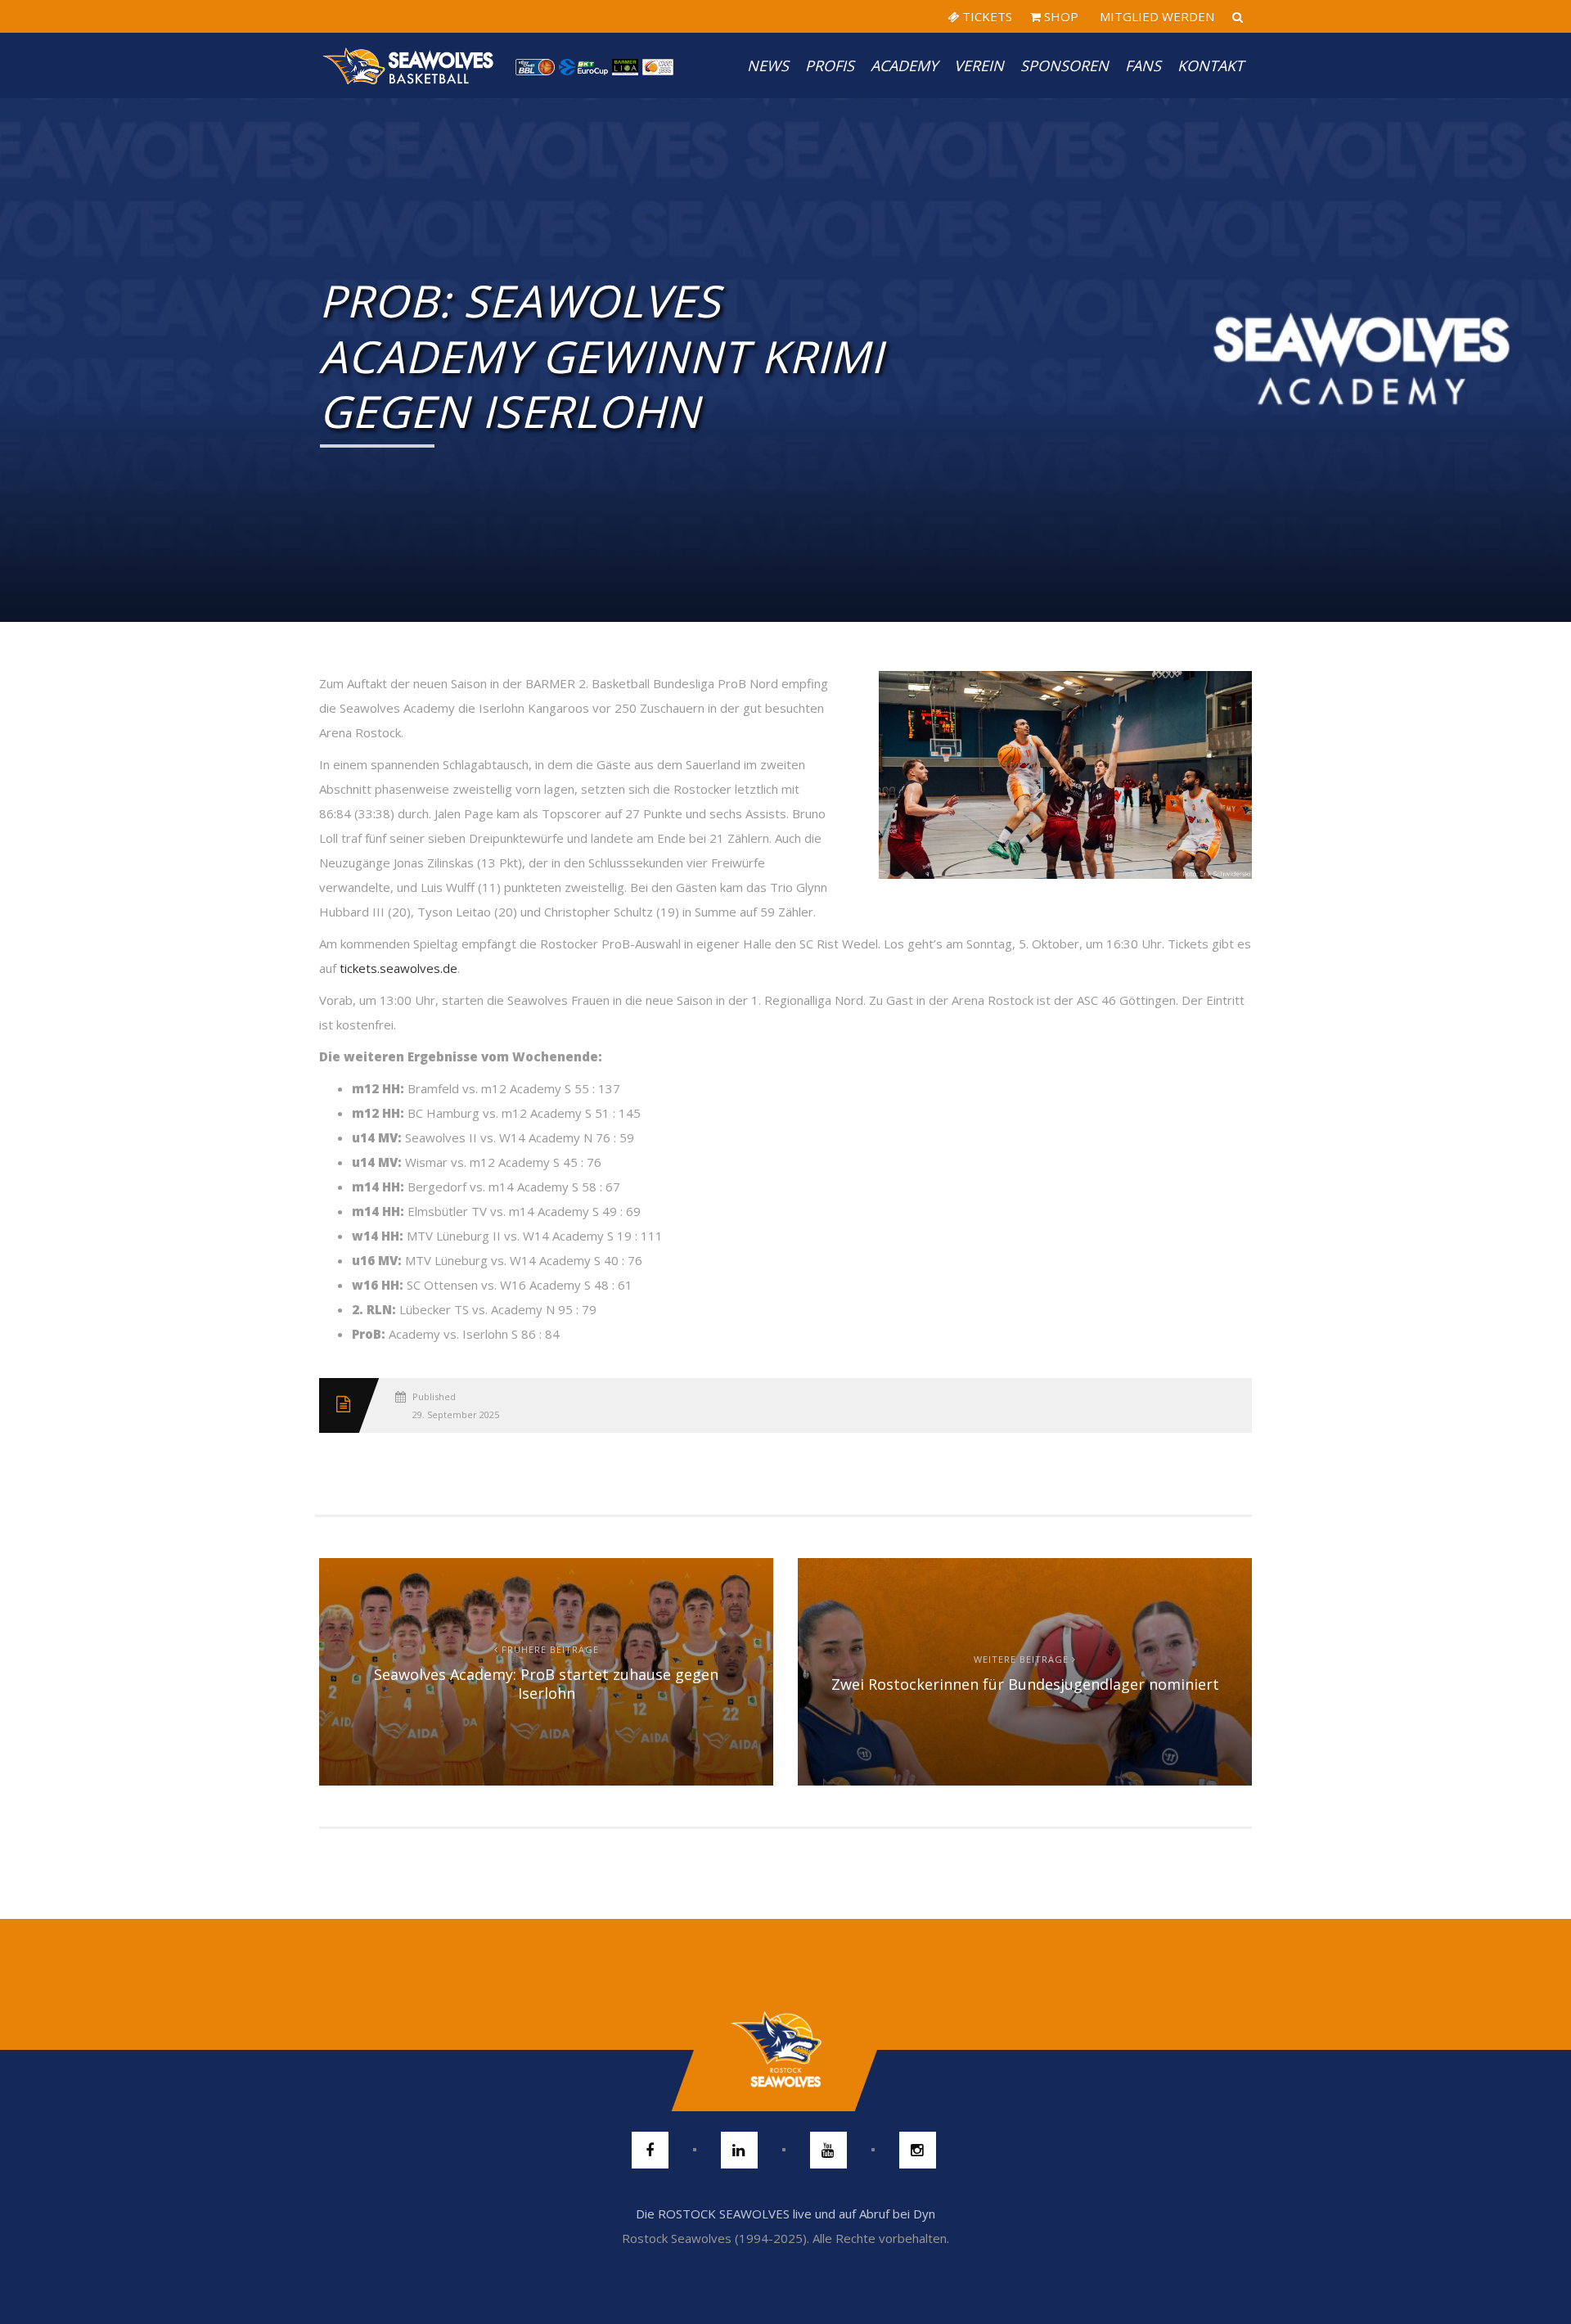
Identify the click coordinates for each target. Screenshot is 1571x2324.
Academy (904, 65)
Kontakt (1211, 65)
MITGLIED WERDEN (1155, 16)
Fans (1143, 65)
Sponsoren (1065, 65)
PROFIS (830, 65)
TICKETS (986, 16)
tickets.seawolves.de (398, 968)
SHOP (1060, 16)
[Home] (409, 65)
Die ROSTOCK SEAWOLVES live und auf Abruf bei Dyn (785, 2214)
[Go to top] (785, 2050)
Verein (979, 65)
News (768, 65)
